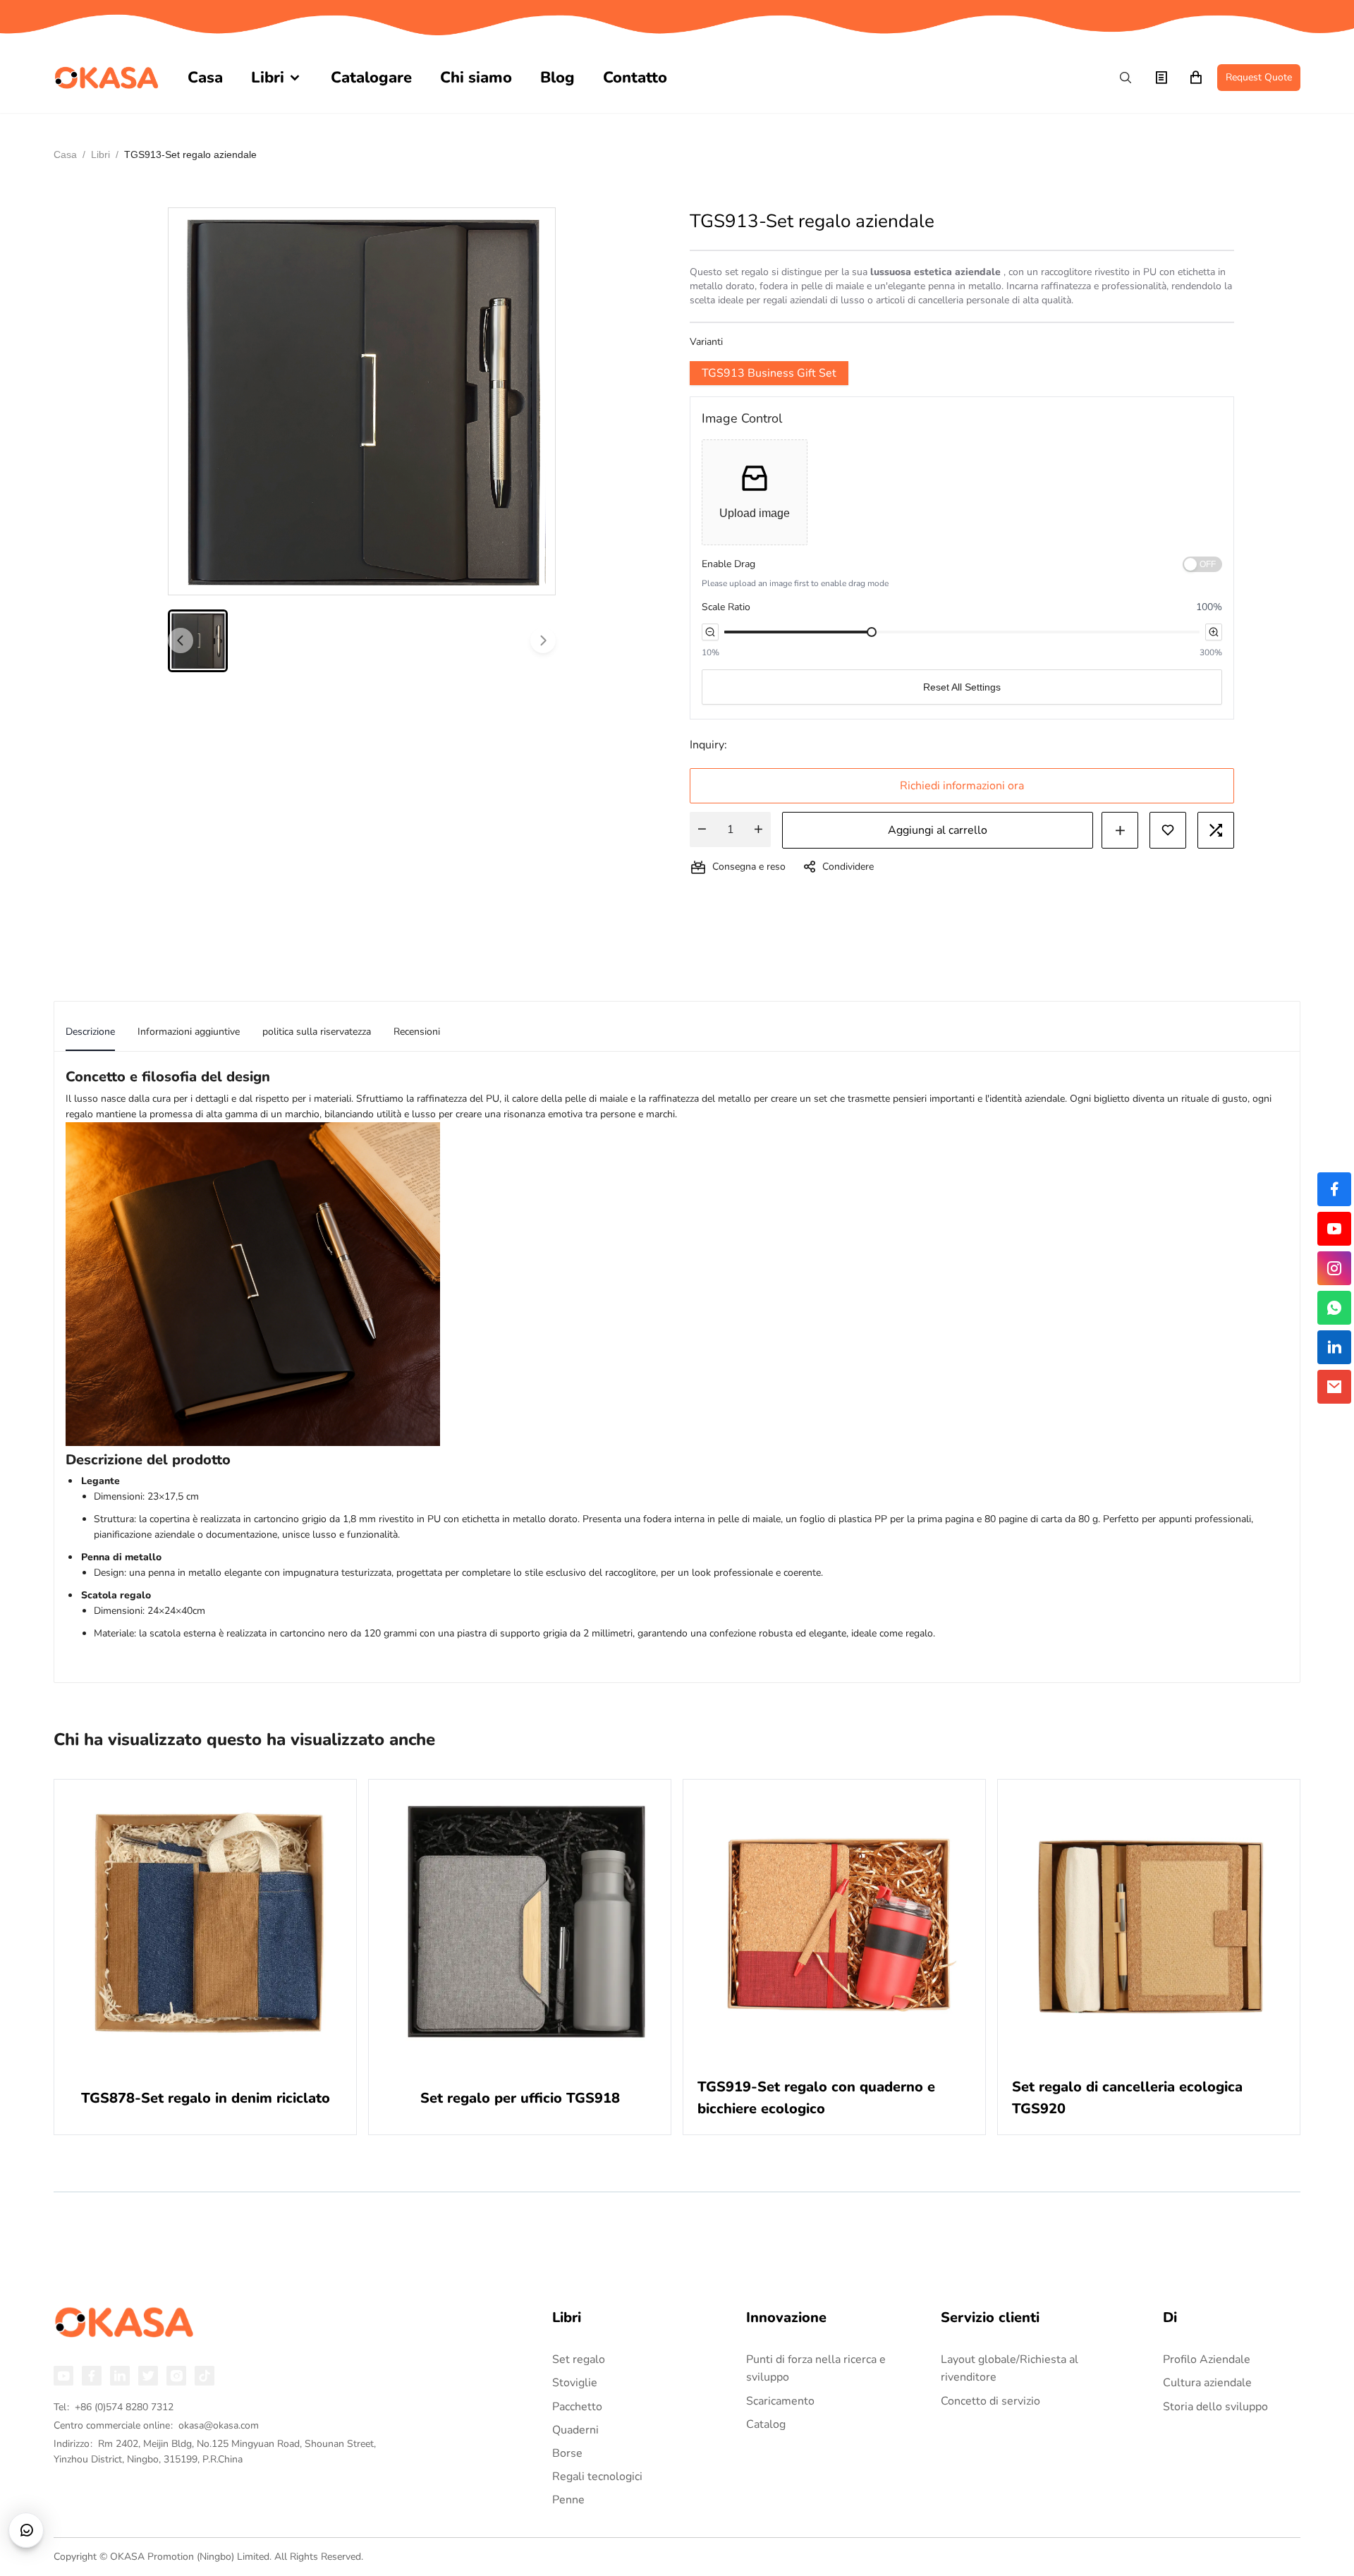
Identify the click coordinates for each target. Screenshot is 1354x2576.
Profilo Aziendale (1207, 2359)
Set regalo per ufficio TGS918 (520, 2098)
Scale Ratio (726, 607)
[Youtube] (63, 2376)
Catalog (766, 2424)
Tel (114, 2407)
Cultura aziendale (1207, 2383)
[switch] (1202, 564)
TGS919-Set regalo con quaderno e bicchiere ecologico (816, 2098)
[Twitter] (148, 2376)
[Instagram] (176, 2376)
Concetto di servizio (990, 2401)
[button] (755, 492)
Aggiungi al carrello (938, 830)
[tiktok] (205, 2376)
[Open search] (1126, 78)
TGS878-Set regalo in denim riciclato (206, 2098)
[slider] (872, 632)
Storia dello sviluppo (1215, 2407)
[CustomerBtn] (26, 2530)
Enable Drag (728, 564)
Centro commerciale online (156, 2425)
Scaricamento (780, 2401)
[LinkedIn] (120, 2376)
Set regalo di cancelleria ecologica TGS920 (1127, 2098)
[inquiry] (1161, 78)
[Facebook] (92, 2376)
